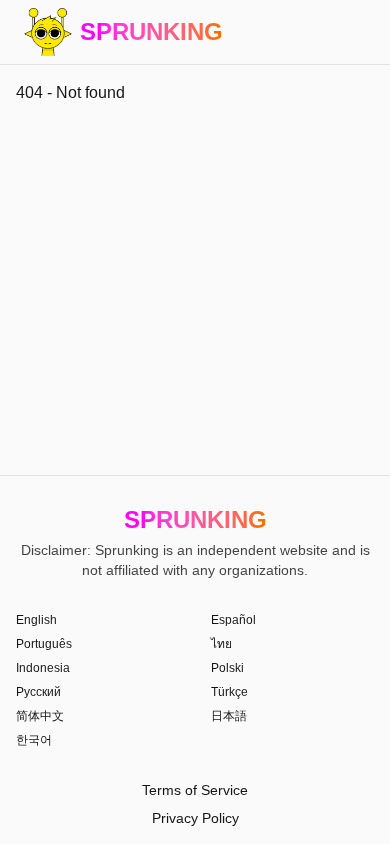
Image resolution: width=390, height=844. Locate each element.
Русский (38, 692)
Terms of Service (195, 790)
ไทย (221, 644)
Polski (227, 668)
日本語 (229, 716)
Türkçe (229, 692)
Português (44, 644)
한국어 (34, 740)
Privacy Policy (195, 818)
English (36, 620)
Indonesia (43, 668)
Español (233, 620)
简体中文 (40, 716)
